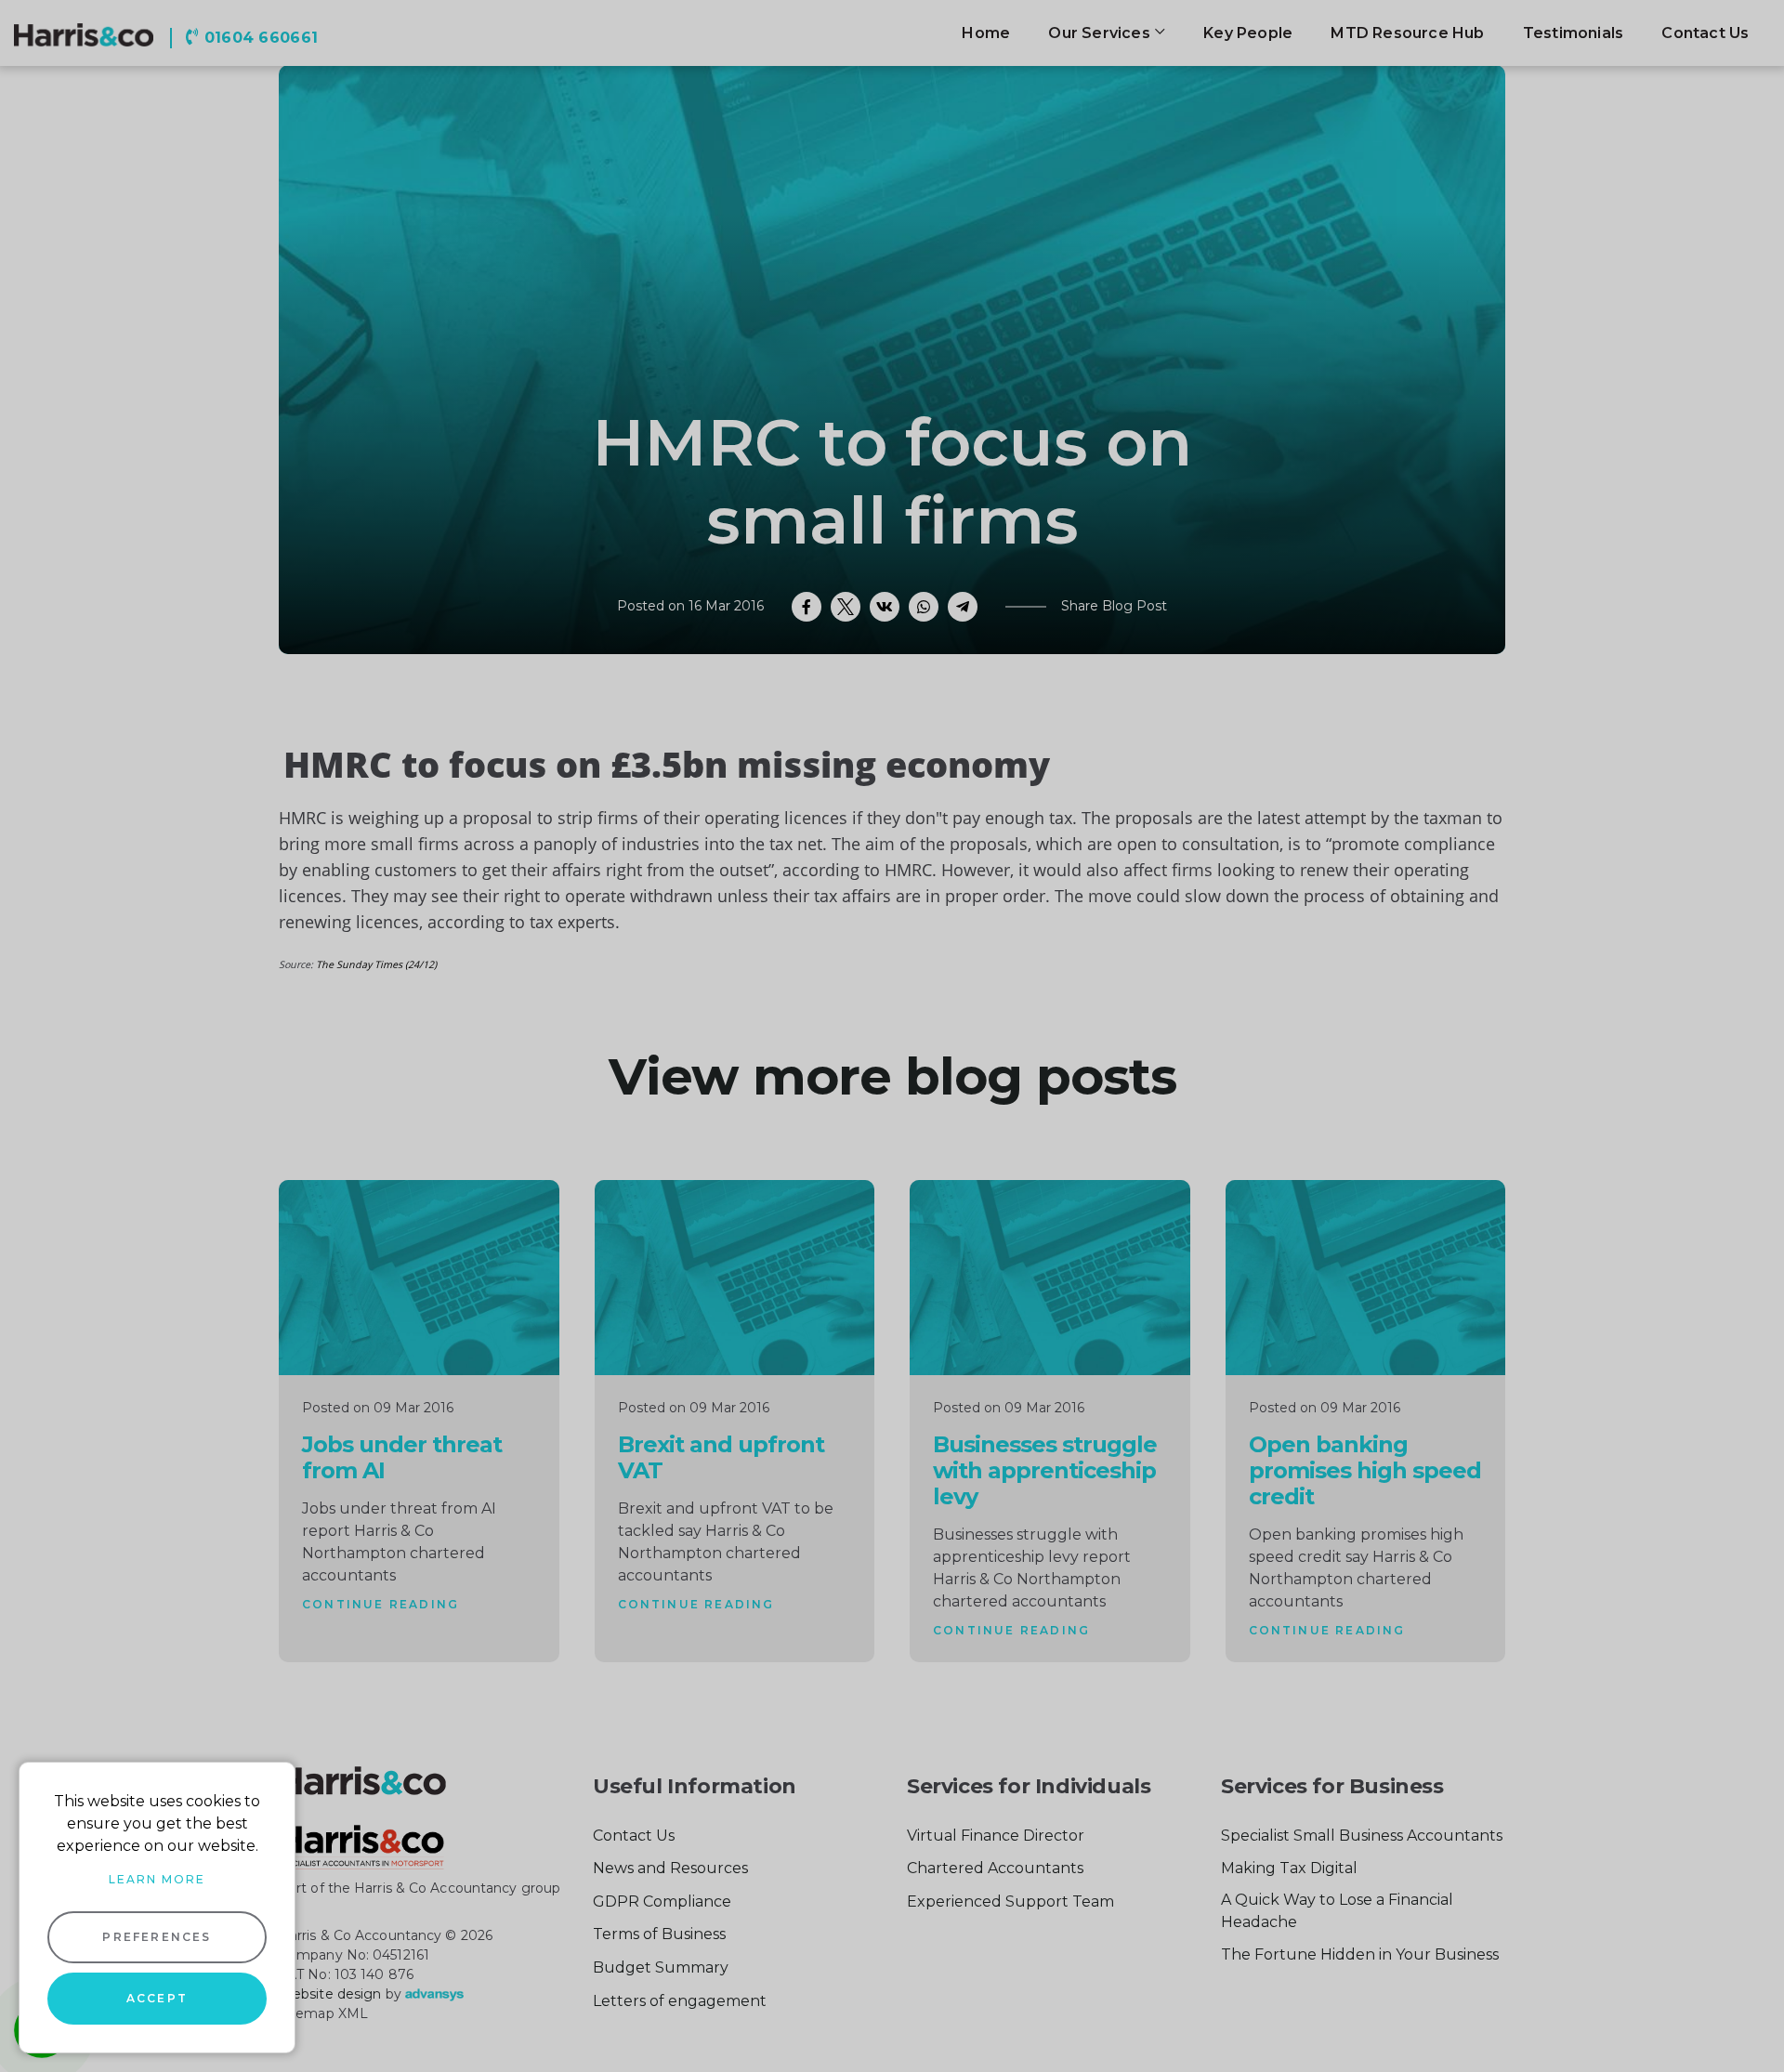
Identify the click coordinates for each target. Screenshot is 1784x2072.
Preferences (157, 1937)
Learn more (157, 1879)
